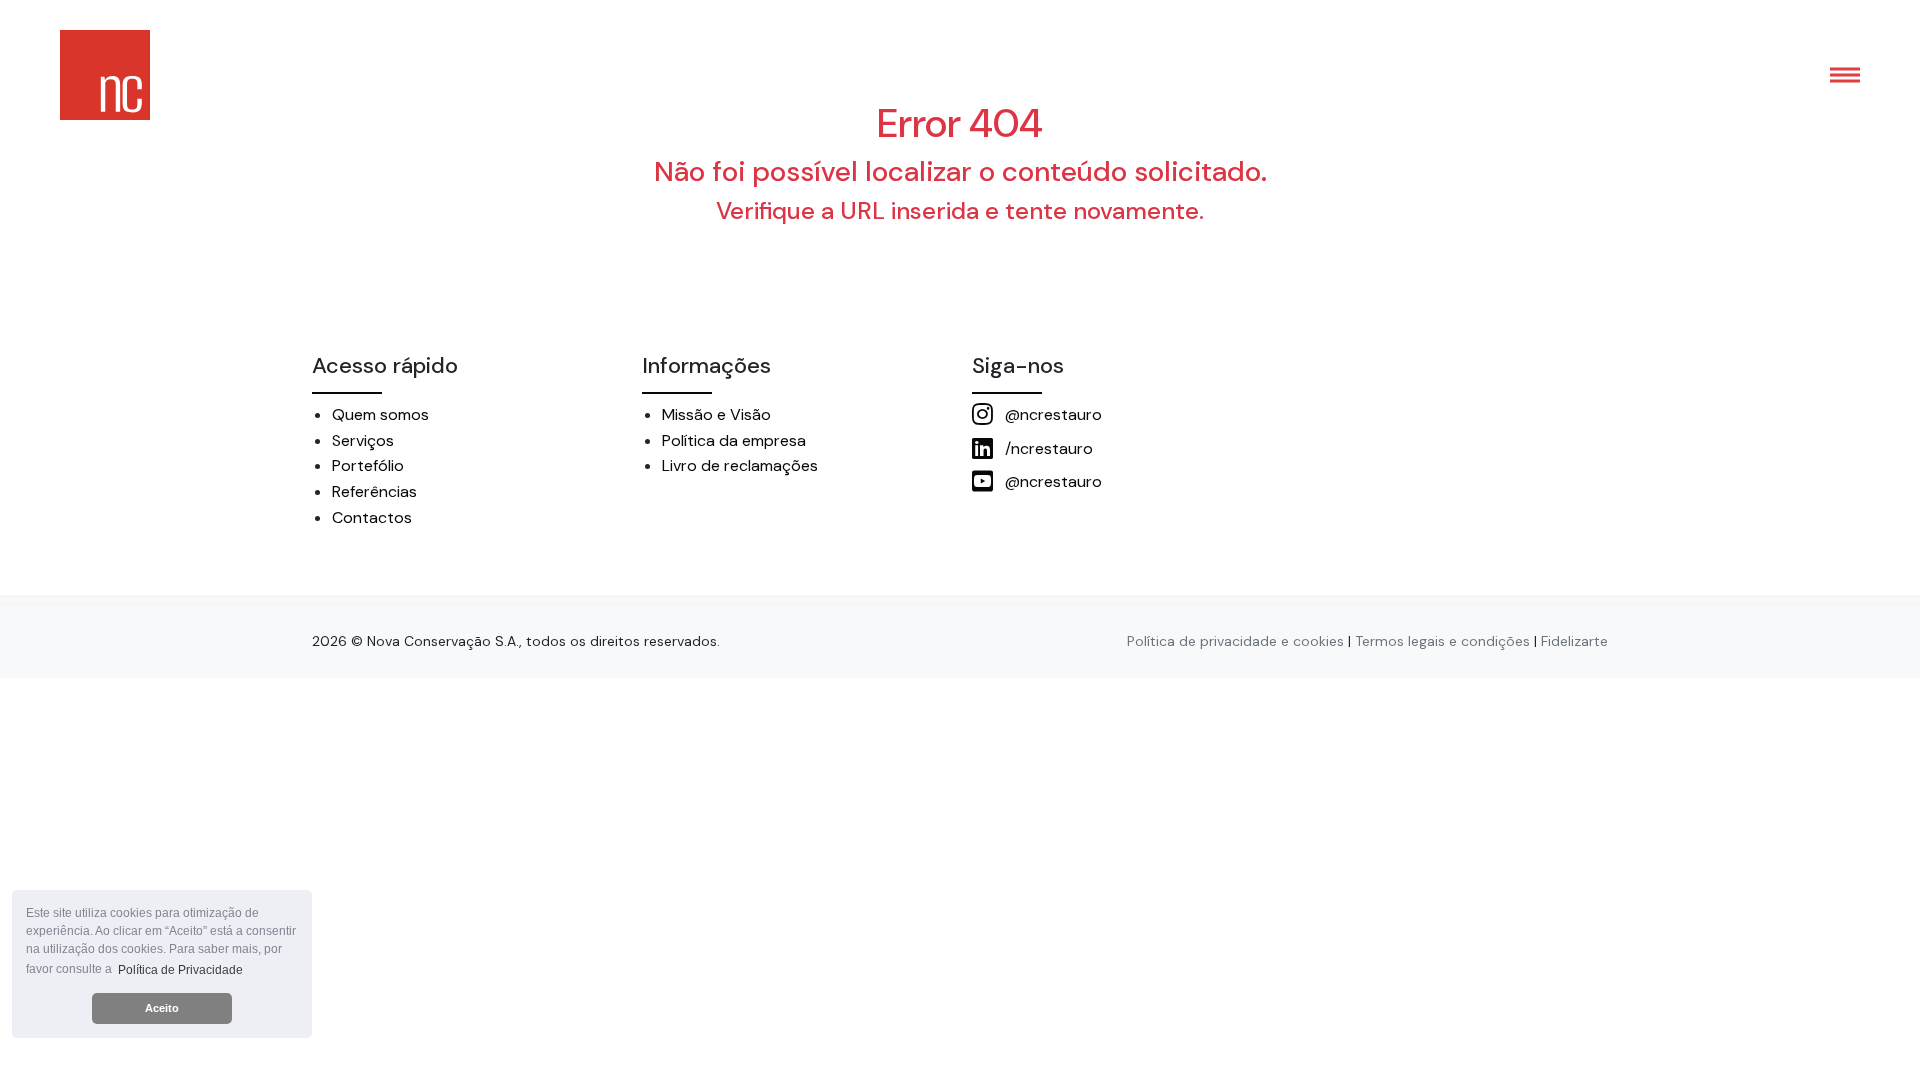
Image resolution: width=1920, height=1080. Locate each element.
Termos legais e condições (1442, 641)
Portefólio (368, 465)
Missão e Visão (716, 414)
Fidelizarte (1574, 641)
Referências (374, 491)
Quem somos (380, 414)
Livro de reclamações (740, 465)
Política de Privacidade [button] (180, 970)
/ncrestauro (1047, 448)
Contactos (372, 517)
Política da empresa (734, 440)
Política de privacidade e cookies (1235, 641)
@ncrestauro (1051, 414)
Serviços (363, 440)
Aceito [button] (162, 1008)
